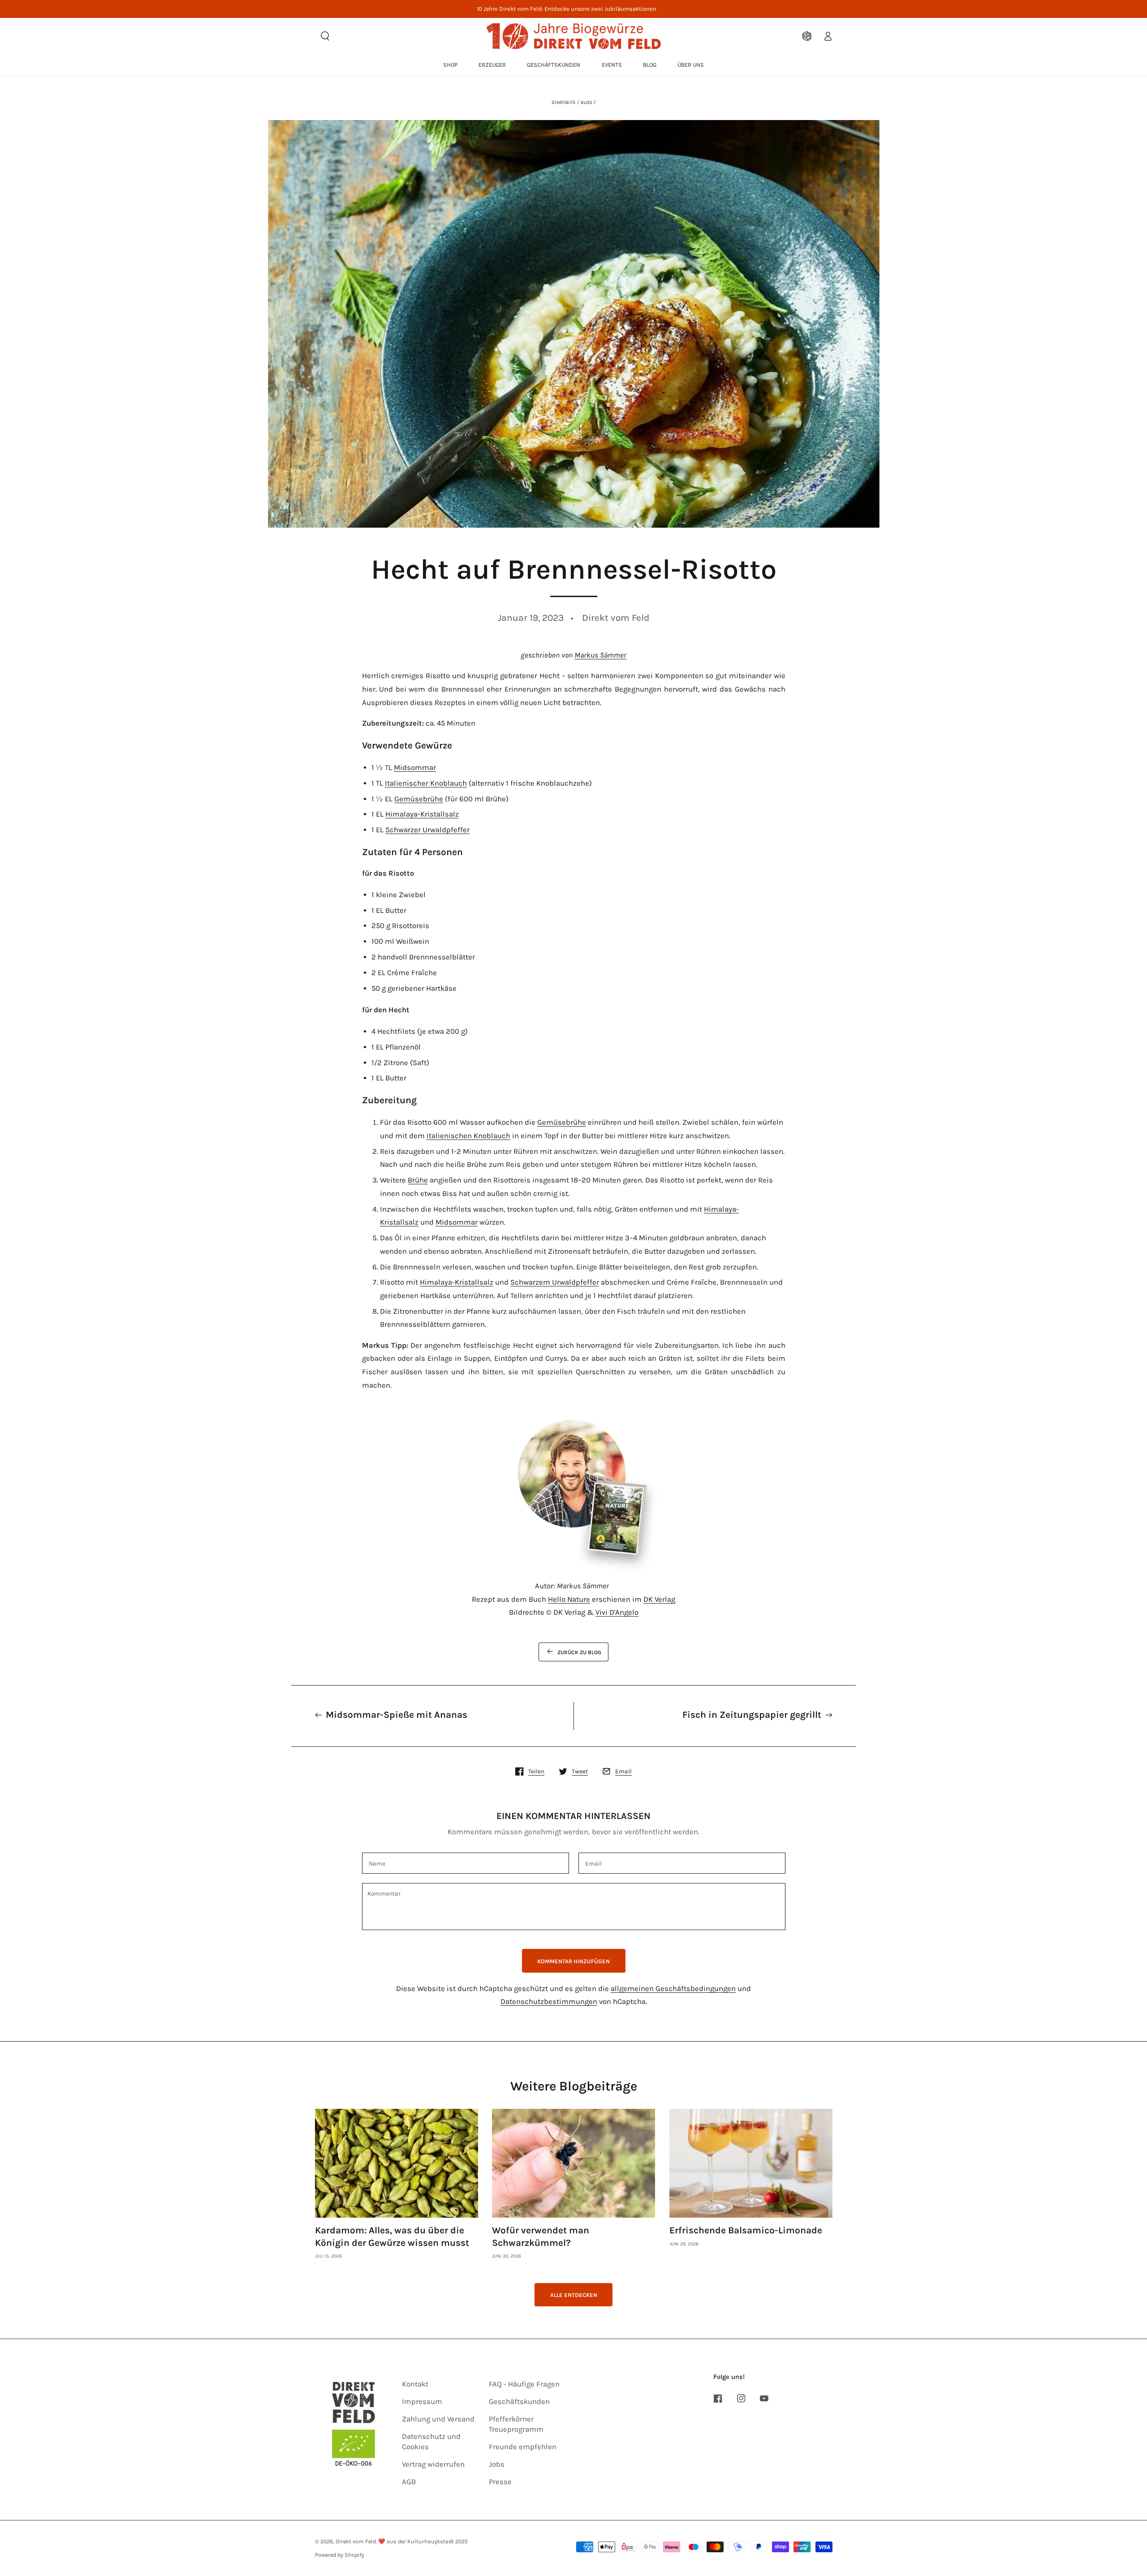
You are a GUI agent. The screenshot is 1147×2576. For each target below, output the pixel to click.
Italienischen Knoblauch (468, 1136)
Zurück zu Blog (579, 1652)
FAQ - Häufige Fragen (524, 2384)
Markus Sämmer (600, 655)
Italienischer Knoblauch (426, 783)
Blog (586, 102)
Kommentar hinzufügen (573, 1961)
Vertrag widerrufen (433, 2464)
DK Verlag (659, 1599)
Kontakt (415, 2384)
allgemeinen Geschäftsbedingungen (673, 1989)
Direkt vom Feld (356, 2541)
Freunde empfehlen (523, 2447)
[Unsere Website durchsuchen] (325, 36)
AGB (409, 2482)
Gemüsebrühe (419, 799)
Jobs (497, 2464)
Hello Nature (569, 1599)
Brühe (418, 1180)
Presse (500, 2482)
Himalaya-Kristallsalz (422, 814)
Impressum (422, 2402)
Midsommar (415, 768)
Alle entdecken (574, 2295)
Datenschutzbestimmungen (549, 2002)
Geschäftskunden (519, 2402)
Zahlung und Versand (438, 2419)
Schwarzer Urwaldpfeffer (427, 830)
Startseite (564, 102)
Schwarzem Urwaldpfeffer (555, 1282)
